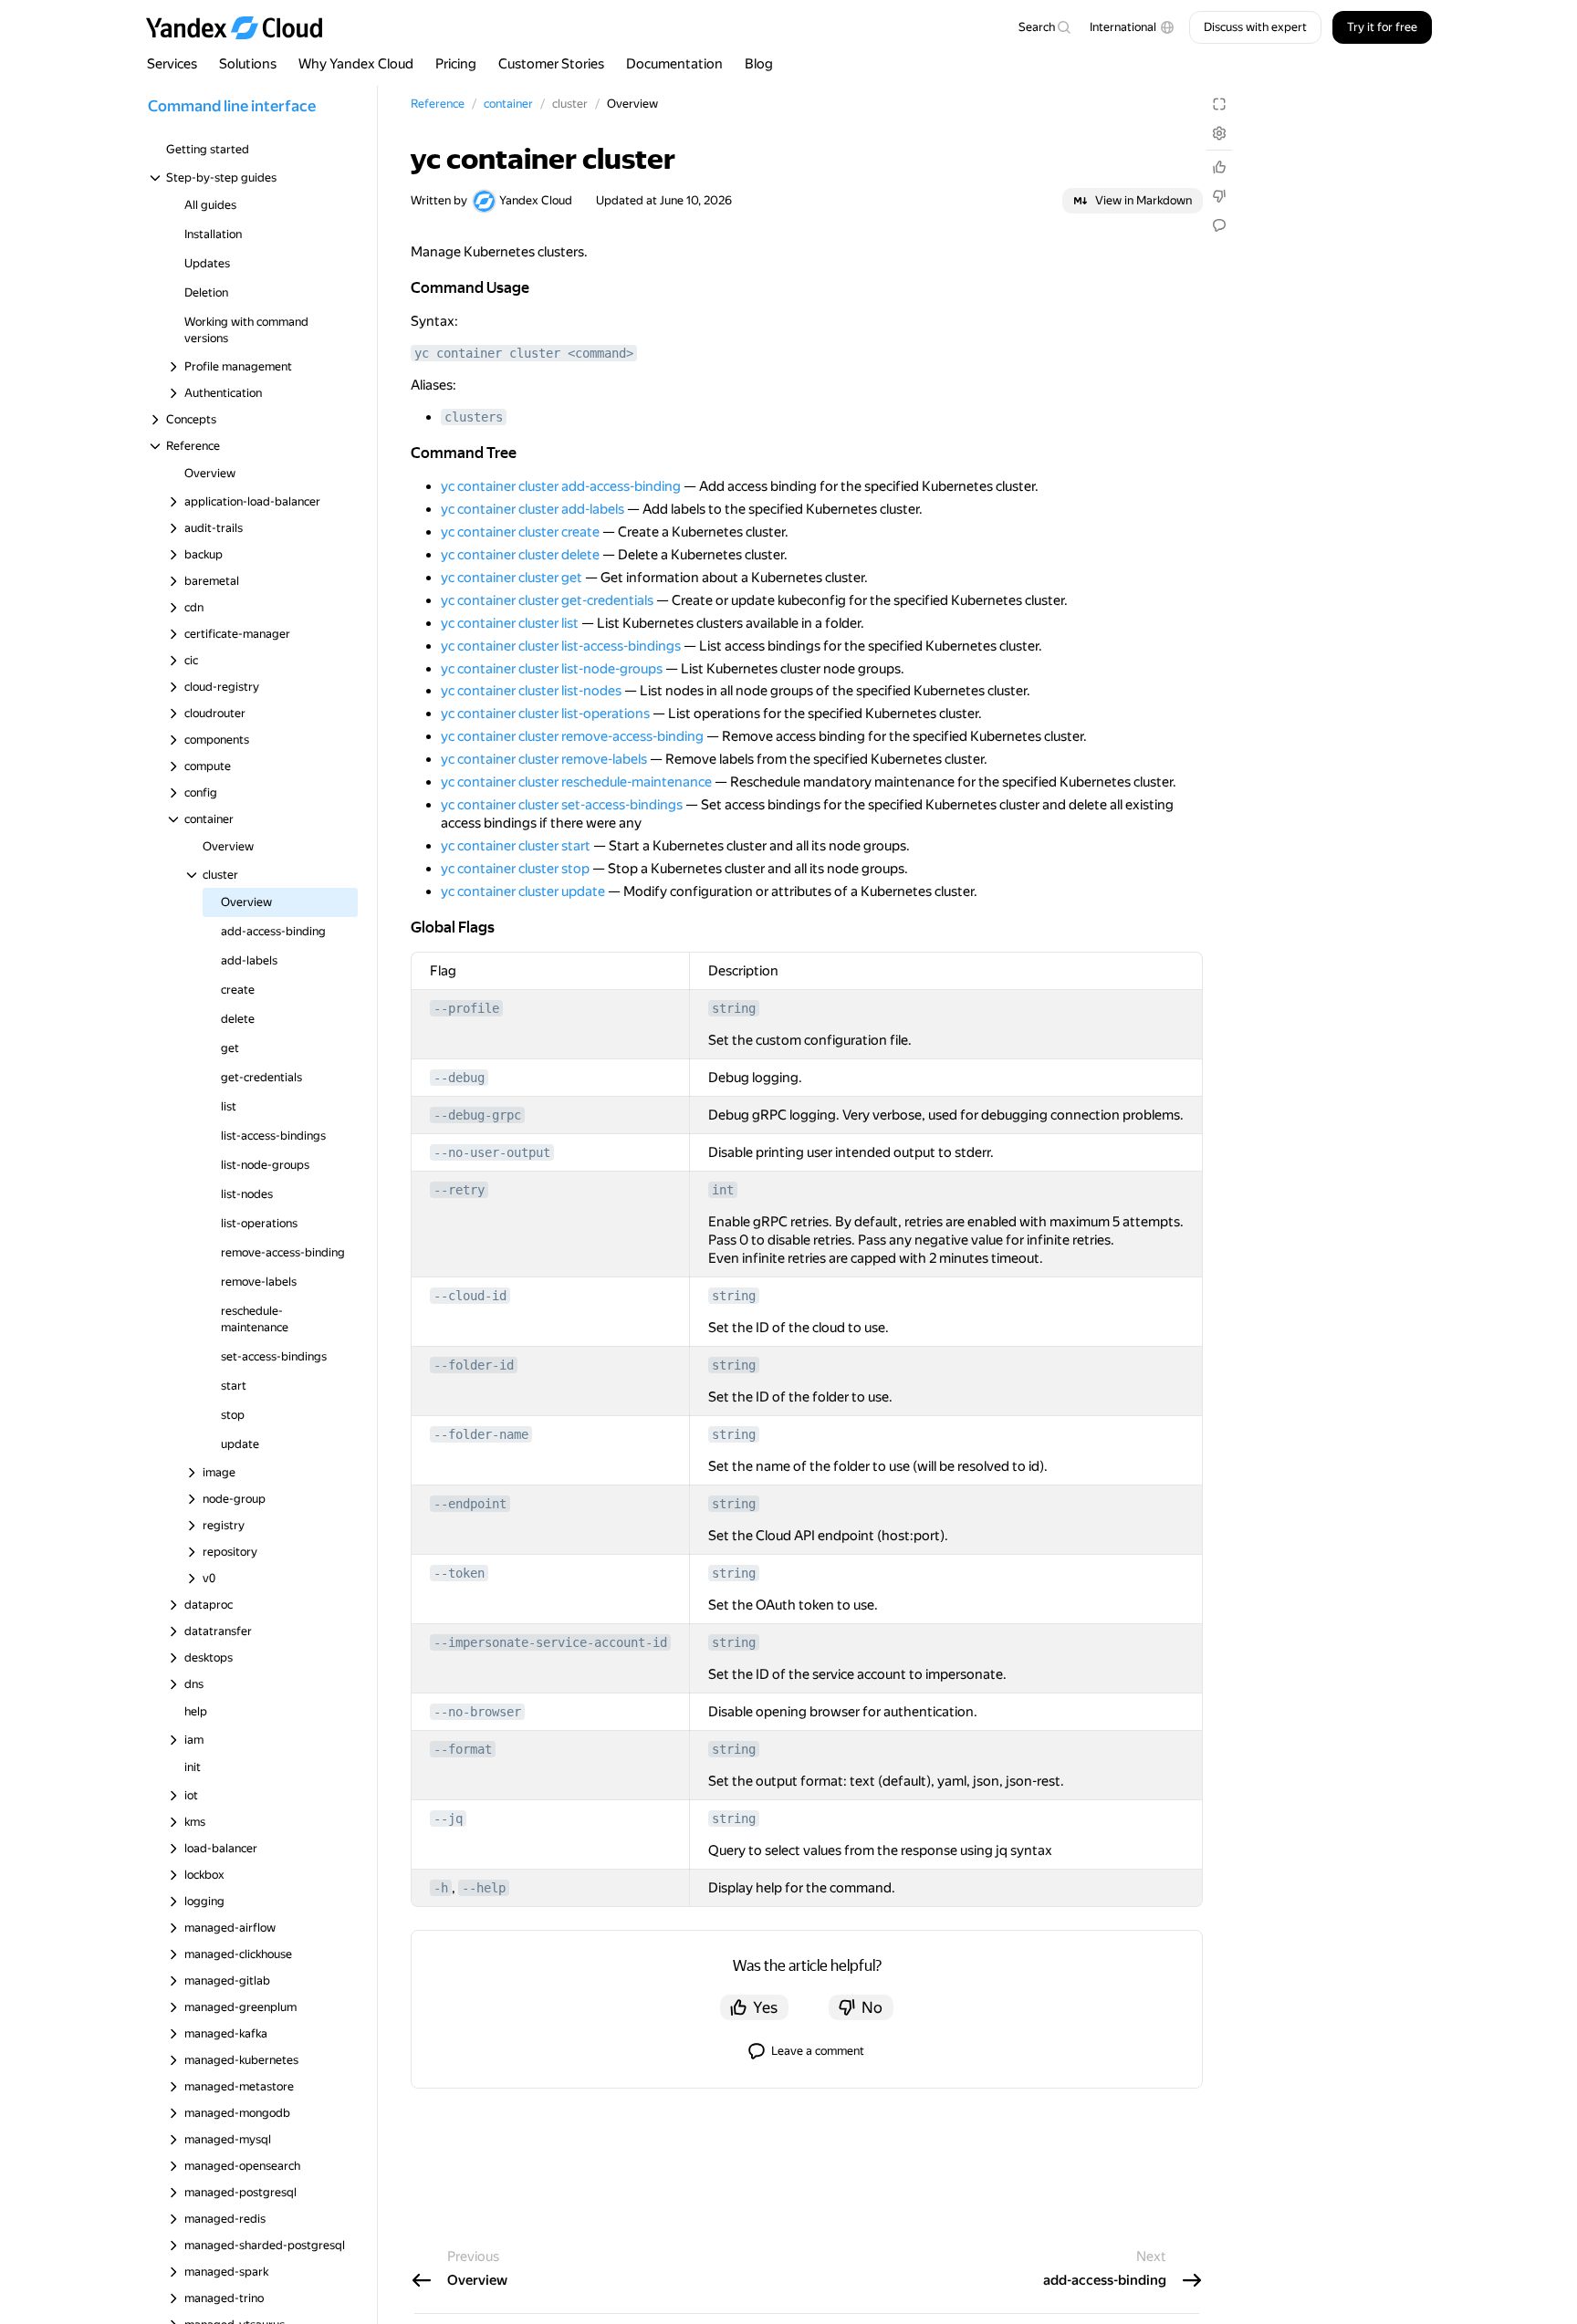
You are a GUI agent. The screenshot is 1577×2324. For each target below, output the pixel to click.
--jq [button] (448, 1819)
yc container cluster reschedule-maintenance (576, 782)
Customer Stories (551, 64)
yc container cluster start (516, 846)
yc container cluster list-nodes (531, 691)
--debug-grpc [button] (477, 1115)
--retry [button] (459, 1190)
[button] (1132, 27)
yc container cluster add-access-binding (561, 486)
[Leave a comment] (1219, 225)
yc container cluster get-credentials (547, 600)
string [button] (734, 1008)
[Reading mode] (1219, 104)
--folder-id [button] (474, 1365)
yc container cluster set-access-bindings (562, 805)
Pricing (456, 64)
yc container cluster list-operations (545, 714)
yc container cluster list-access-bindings (561, 646)
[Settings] (1219, 133)
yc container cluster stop (515, 869)
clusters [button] (474, 417)
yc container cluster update (523, 891)
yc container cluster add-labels (533, 509)
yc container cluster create (520, 532)
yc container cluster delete (520, 555)
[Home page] (243, 27)
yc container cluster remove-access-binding (572, 736)
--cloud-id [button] (470, 1296)
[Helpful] (1219, 167)
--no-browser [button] (477, 1712)
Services (172, 64)
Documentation (674, 64)
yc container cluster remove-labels (544, 759)
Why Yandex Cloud (356, 64)
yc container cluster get (512, 578)
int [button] (723, 1190)
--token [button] (459, 1573)
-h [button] (441, 1888)
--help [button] (484, 1888)
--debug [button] (459, 1078)
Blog (759, 64)
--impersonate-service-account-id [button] (550, 1642)
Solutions (248, 64)
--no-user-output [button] (492, 1152)
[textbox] (1044, 27)
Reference (438, 104)
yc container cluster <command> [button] (524, 353)
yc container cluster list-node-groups (552, 669)
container (508, 104)
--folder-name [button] (481, 1434)
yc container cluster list (510, 623)
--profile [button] (466, 1008)
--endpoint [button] (470, 1504)
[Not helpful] (1219, 196)
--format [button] (463, 1749)
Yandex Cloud (536, 200)
